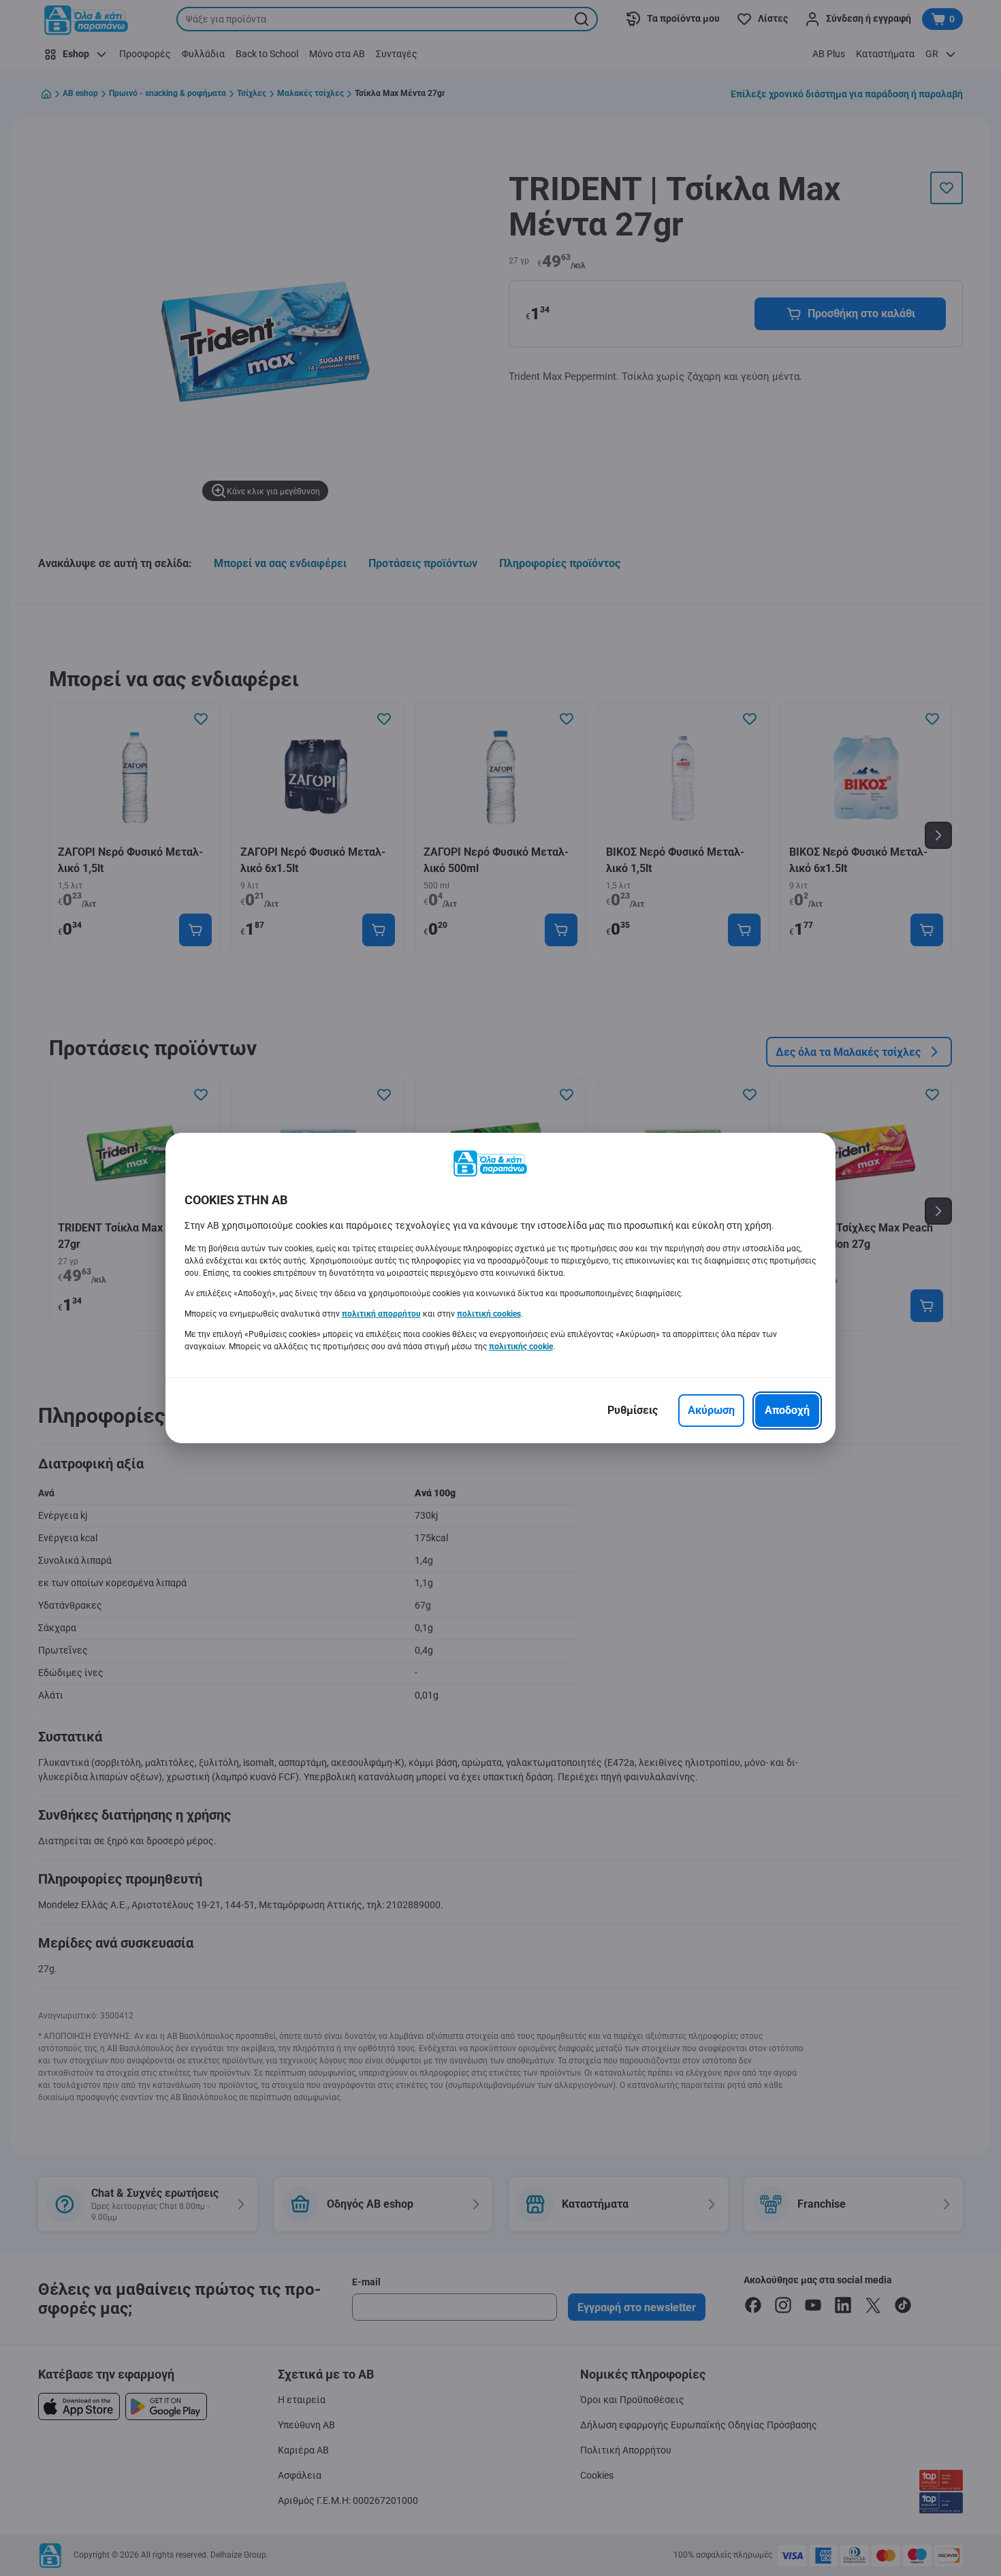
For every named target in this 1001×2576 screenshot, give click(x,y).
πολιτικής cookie (521, 1347)
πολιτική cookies (489, 1314)
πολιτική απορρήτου (381, 1314)
